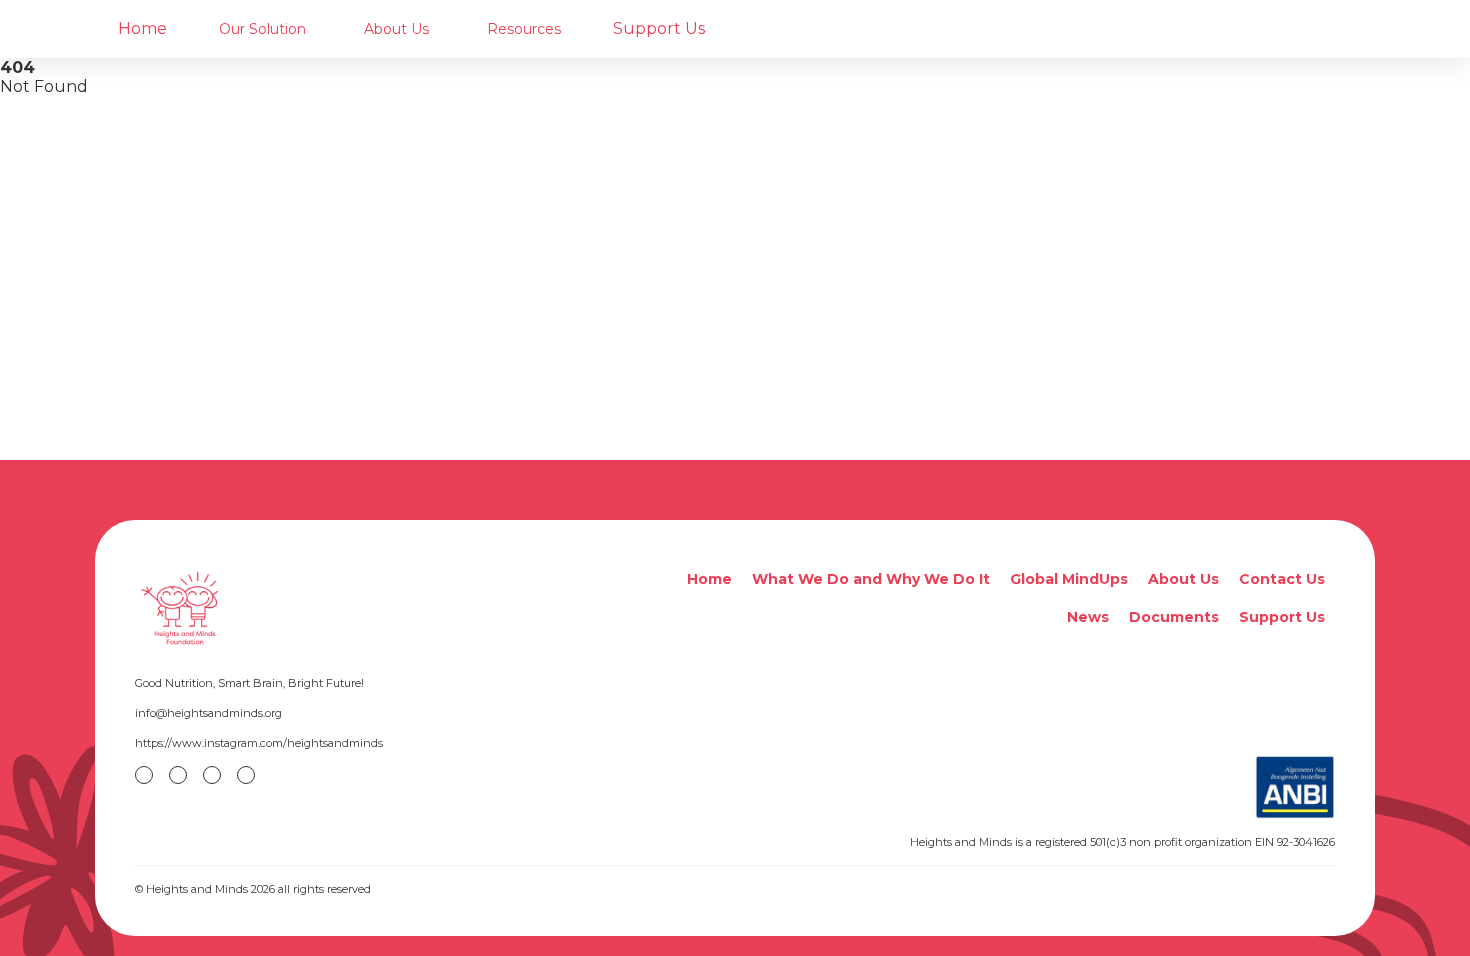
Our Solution (262, 29)
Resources (524, 29)
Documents (1174, 617)
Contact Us (1282, 579)
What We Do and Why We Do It (871, 579)
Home (142, 28)
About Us (396, 29)
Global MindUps (1069, 579)
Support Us (659, 28)
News (1088, 617)
